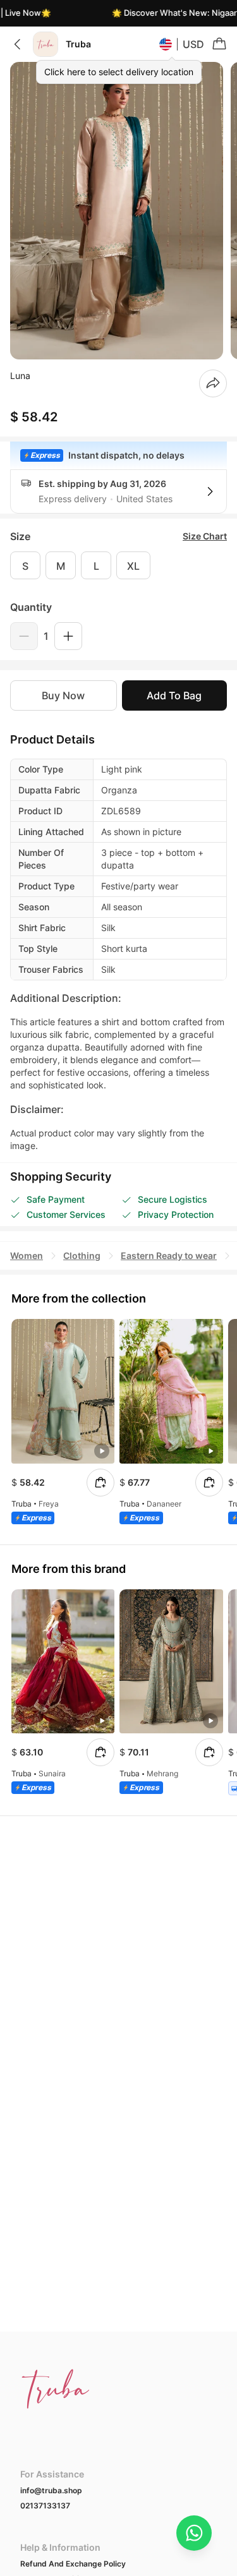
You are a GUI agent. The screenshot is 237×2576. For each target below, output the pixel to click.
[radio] (25, 565)
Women (27, 1255)
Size (20, 536)
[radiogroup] (118, 565)
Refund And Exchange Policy (73, 2564)
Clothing (82, 1255)
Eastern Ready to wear (169, 1255)
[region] (118, 211)
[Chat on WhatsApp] (194, 2533)
